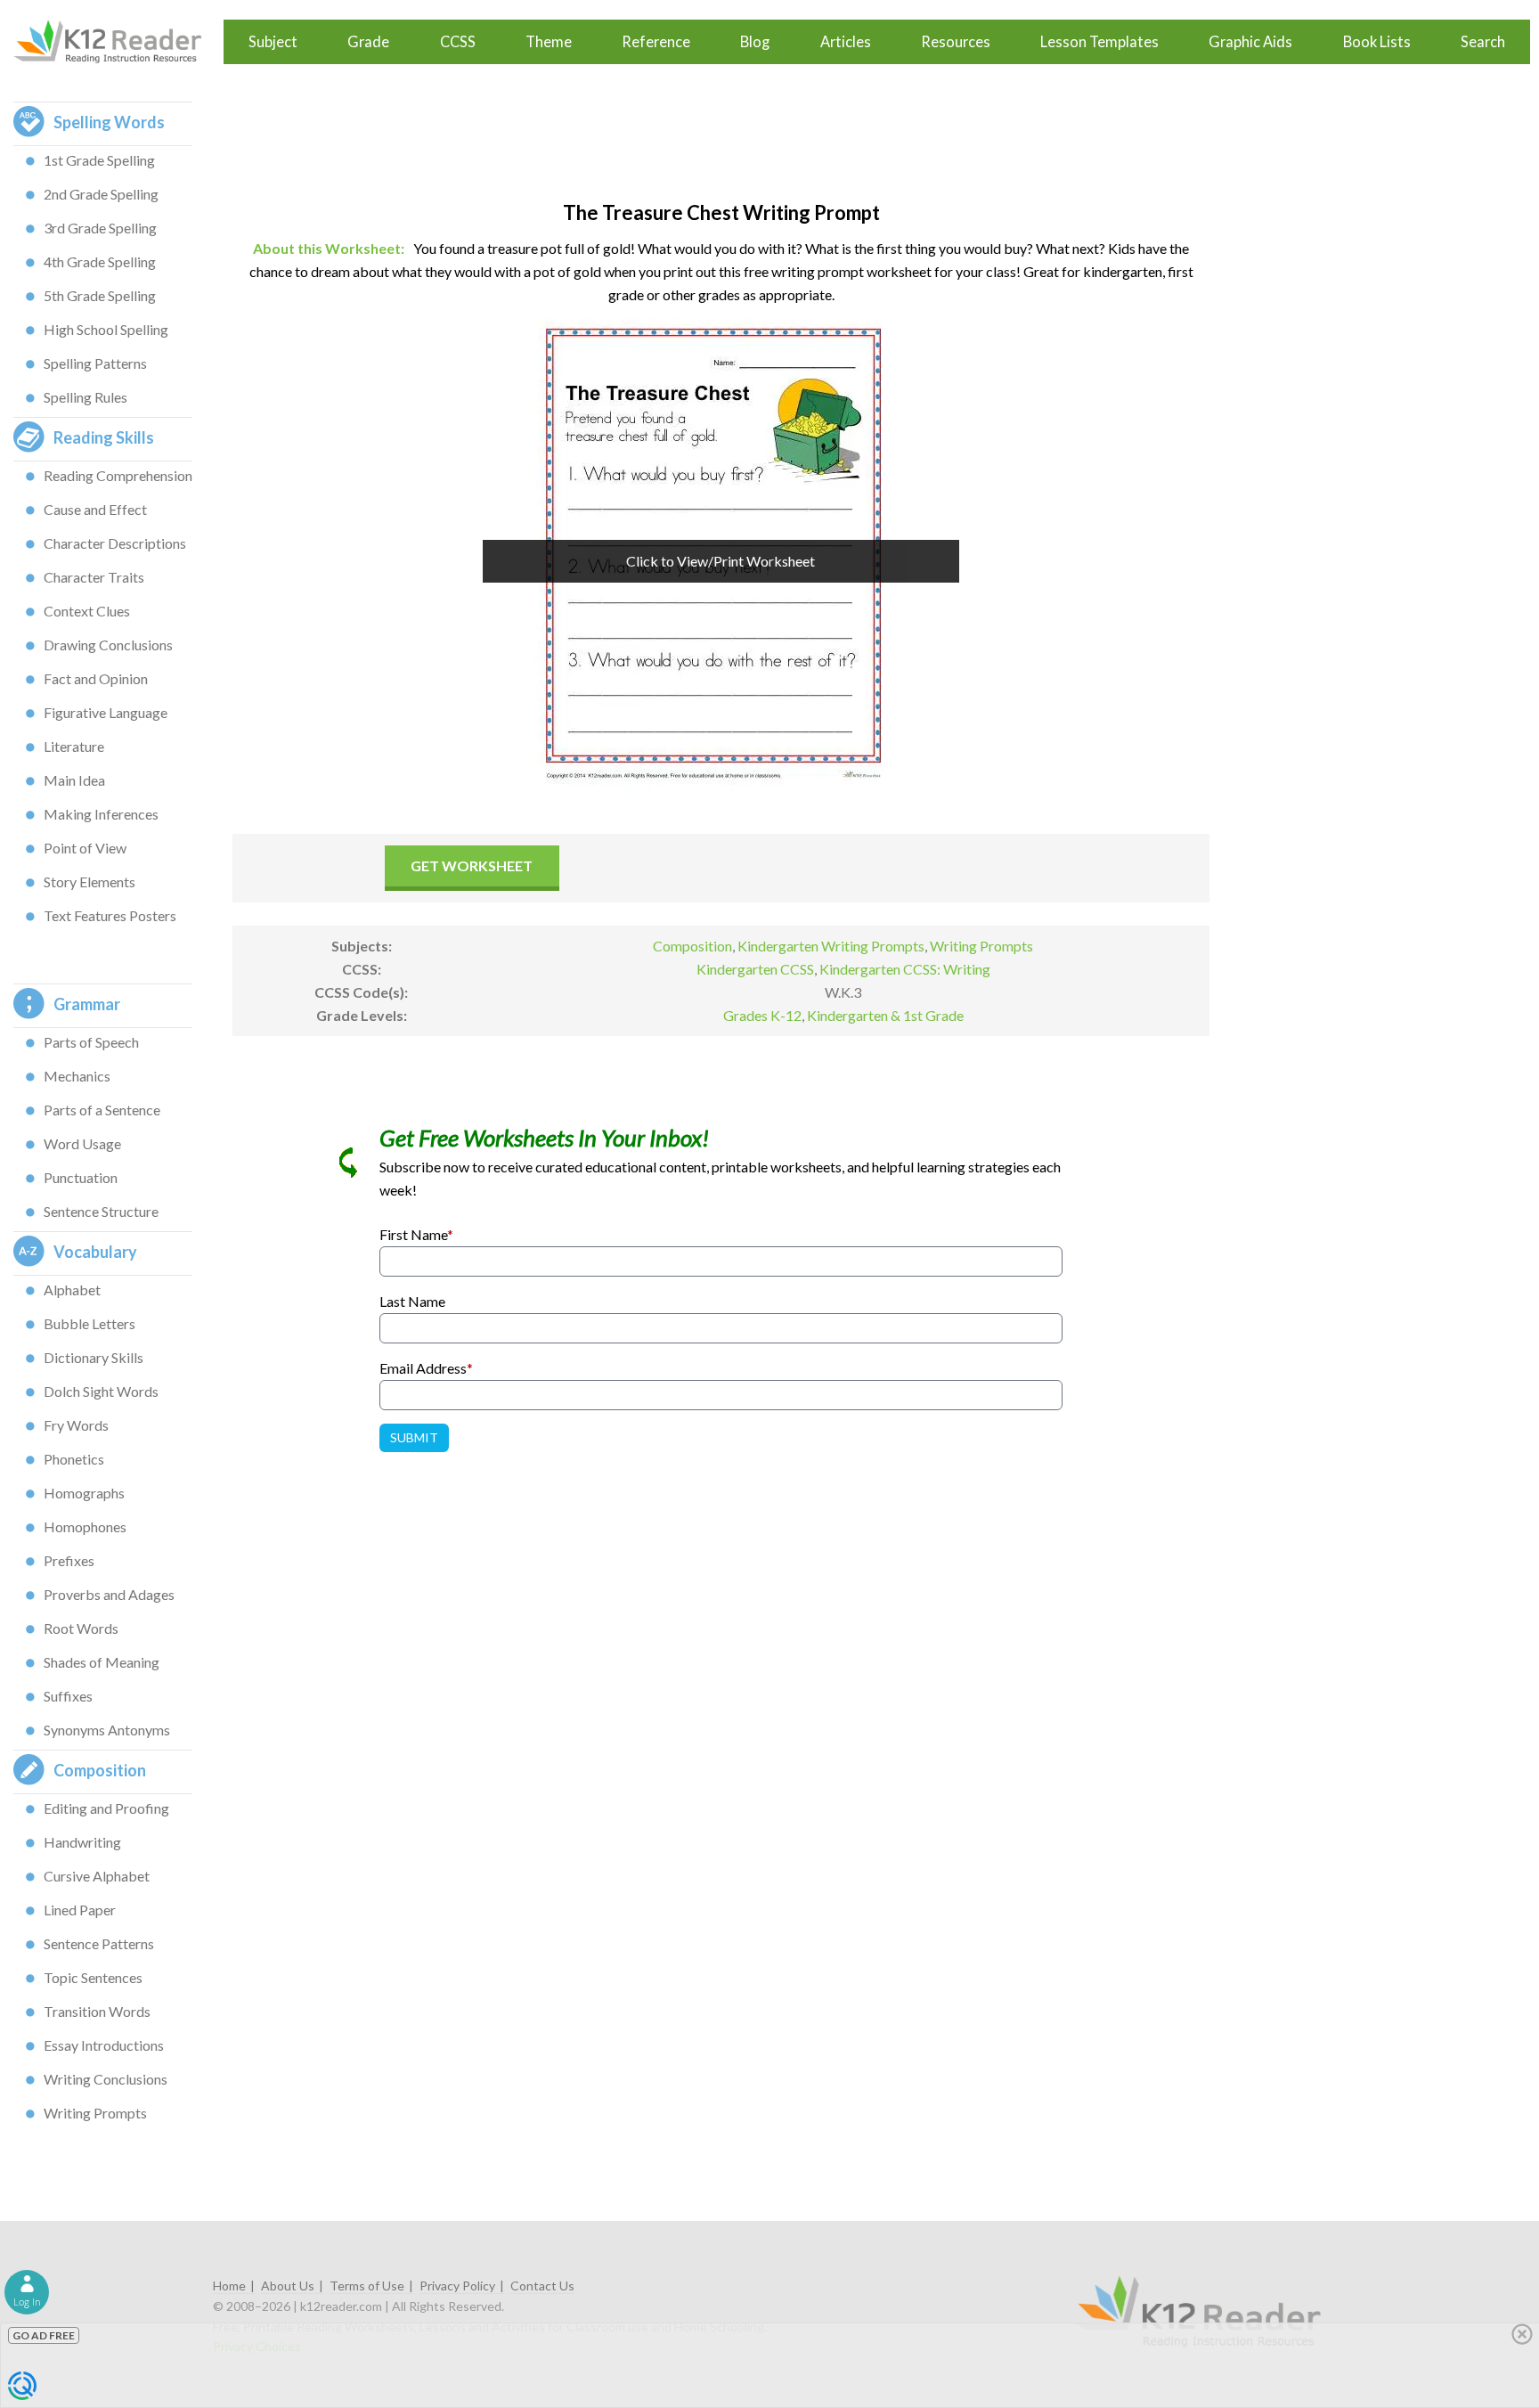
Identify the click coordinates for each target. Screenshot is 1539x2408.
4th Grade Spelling (100, 261)
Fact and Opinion (96, 678)
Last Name (412, 1301)
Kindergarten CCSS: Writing (905, 969)
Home (229, 2286)
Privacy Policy (457, 2286)
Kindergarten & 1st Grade (885, 1015)
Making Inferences (101, 814)
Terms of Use (367, 2286)
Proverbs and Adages (109, 1594)
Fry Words (76, 1425)
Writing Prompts (95, 2113)
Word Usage (82, 1143)
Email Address (426, 1368)
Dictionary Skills (94, 1357)
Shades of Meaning (102, 1662)
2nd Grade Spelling (101, 194)
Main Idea (74, 780)
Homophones (85, 1526)
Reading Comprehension (118, 475)
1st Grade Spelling (99, 160)
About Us (288, 2286)
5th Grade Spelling (100, 295)
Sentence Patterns (99, 1943)
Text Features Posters (110, 915)
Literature (74, 746)
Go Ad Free (44, 2335)
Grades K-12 (762, 1015)
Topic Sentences (93, 1977)
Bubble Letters (90, 1323)
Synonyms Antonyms (107, 1730)
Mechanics (77, 1076)
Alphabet (72, 1290)
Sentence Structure (101, 1211)
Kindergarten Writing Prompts (831, 946)
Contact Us (542, 2286)
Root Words (81, 1628)
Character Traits (94, 577)
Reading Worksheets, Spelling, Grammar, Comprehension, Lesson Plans (116, 42)
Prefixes (69, 1560)
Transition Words (97, 2011)
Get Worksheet (472, 865)
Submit (414, 1437)
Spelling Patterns (95, 363)
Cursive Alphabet (97, 1876)
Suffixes (68, 1696)
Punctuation (81, 1177)
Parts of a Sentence (102, 1110)
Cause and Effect (95, 509)
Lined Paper (80, 1910)
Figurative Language (106, 712)
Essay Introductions (104, 2045)
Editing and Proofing (106, 1808)
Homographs (84, 1493)
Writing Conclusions (106, 2079)
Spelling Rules (85, 397)
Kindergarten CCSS (755, 969)
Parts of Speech (91, 1042)
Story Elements (90, 882)
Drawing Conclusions (108, 645)
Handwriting (82, 1842)
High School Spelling (106, 329)
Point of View (85, 848)
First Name (416, 1234)
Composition (692, 946)
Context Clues (87, 611)
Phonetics (74, 1459)
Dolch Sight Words (101, 1391)
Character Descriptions (115, 543)
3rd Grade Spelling (100, 228)
